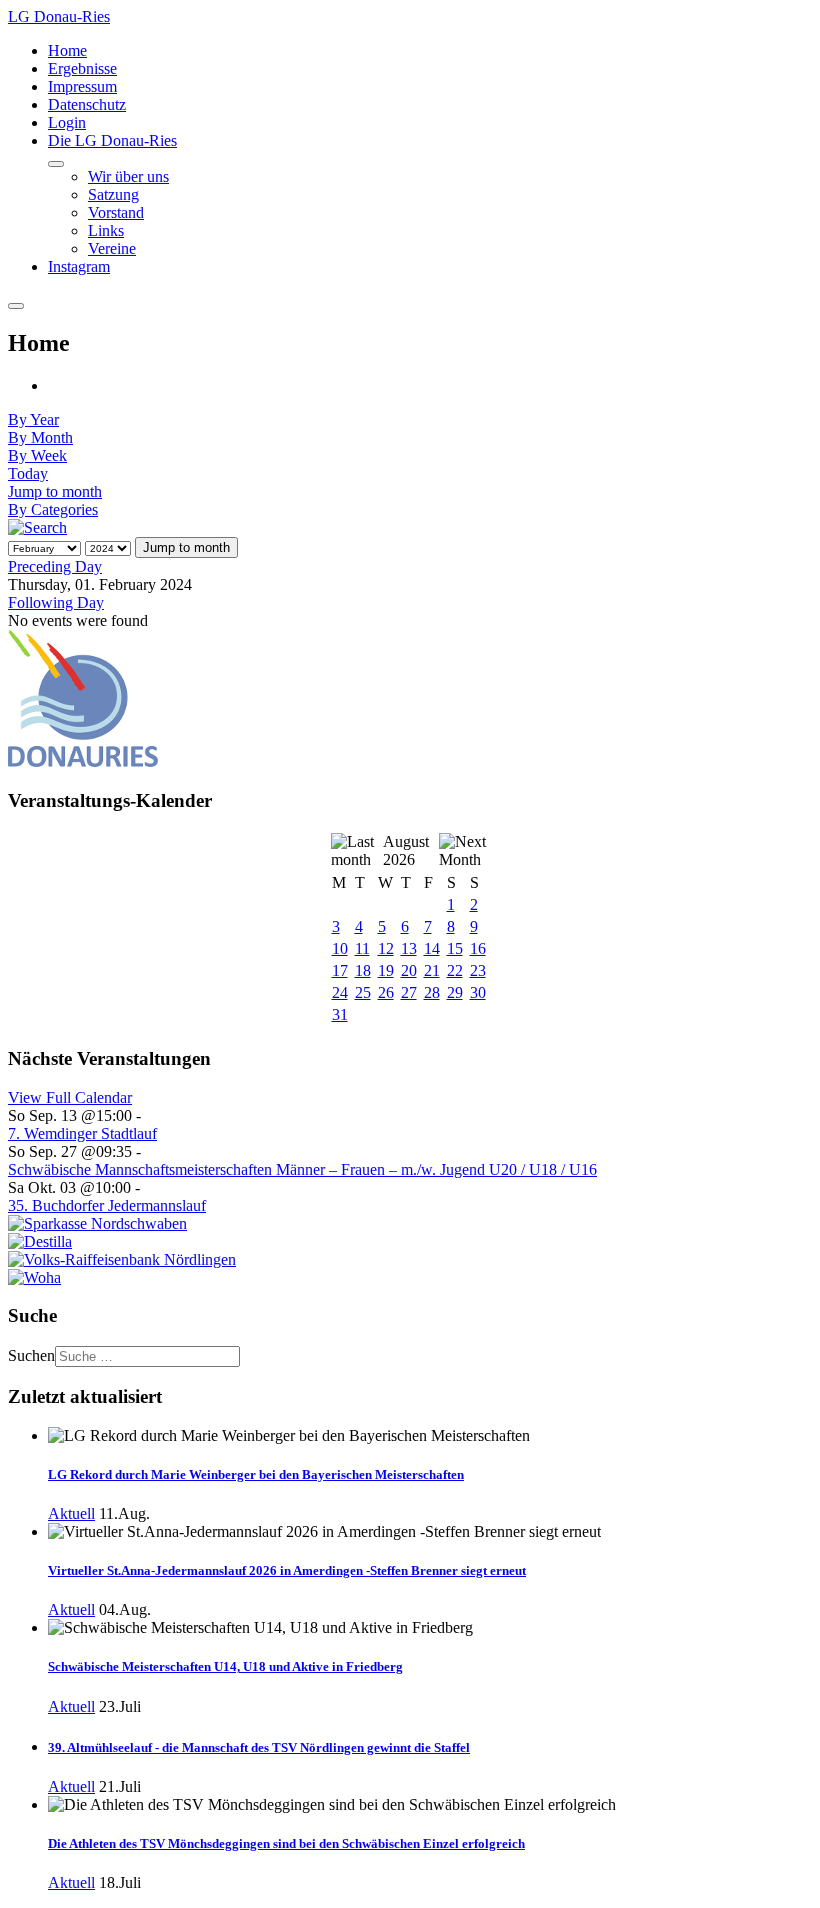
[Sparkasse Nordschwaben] (97, 1223)
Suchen (31, 1355)
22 (455, 970)
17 (340, 970)
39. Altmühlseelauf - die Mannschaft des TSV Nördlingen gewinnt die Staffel (259, 1747)
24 (340, 992)
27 (409, 992)
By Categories (53, 509)
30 (478, 992)
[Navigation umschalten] (56, 164)
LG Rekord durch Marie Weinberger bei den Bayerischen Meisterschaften (256, 1474)
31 (340, 1014)
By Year (33, 419)
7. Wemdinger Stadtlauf (82, 1133)
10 (340, 948)
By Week (37, 455)
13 (409, 948)
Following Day (56, 602)
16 (478, 948)
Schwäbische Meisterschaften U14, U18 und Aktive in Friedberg (225, 1666)
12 (386, 948)
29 (455, 992)
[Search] (37, 527)
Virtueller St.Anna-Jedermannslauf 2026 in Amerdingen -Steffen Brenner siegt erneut (287, 1570)
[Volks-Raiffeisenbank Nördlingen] (122, 1259)
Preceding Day (55, 566)
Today (28, 473)
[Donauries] (83, 761)
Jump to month (55, 491)
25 (363, 992)
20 (409, 970)
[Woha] (34, 1277)
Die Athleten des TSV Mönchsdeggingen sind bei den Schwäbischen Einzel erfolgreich (286, 1843)
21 (432, 970)
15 (455, 948)
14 (432, 948)
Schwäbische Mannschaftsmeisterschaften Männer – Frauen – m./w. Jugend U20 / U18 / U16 (302, 1169)
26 (386, 992)
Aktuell (71, 1513)
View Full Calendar (70, 1097)
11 (362, 948)
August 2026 (406, 850)
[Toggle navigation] (16, 306)
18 (363, 970)
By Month (40, 437)
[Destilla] (40, 1241)
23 (478, 970)
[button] (112, 140)
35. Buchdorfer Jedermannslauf (107, 1205)
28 (432, 992)
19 (386, 970)
